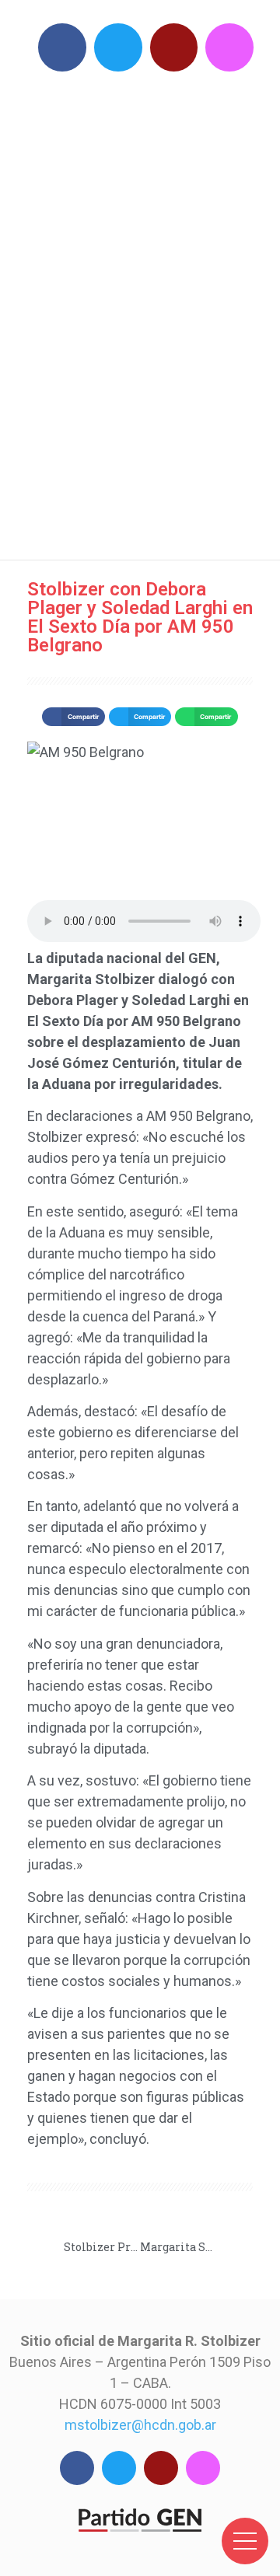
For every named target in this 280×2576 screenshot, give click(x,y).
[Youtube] (174, 47)
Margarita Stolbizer (148, 311)
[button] (73, 717)
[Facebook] (62, 47)
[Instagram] (229, 47)
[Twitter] (118, 47)
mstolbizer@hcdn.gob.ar (140, 2425)
